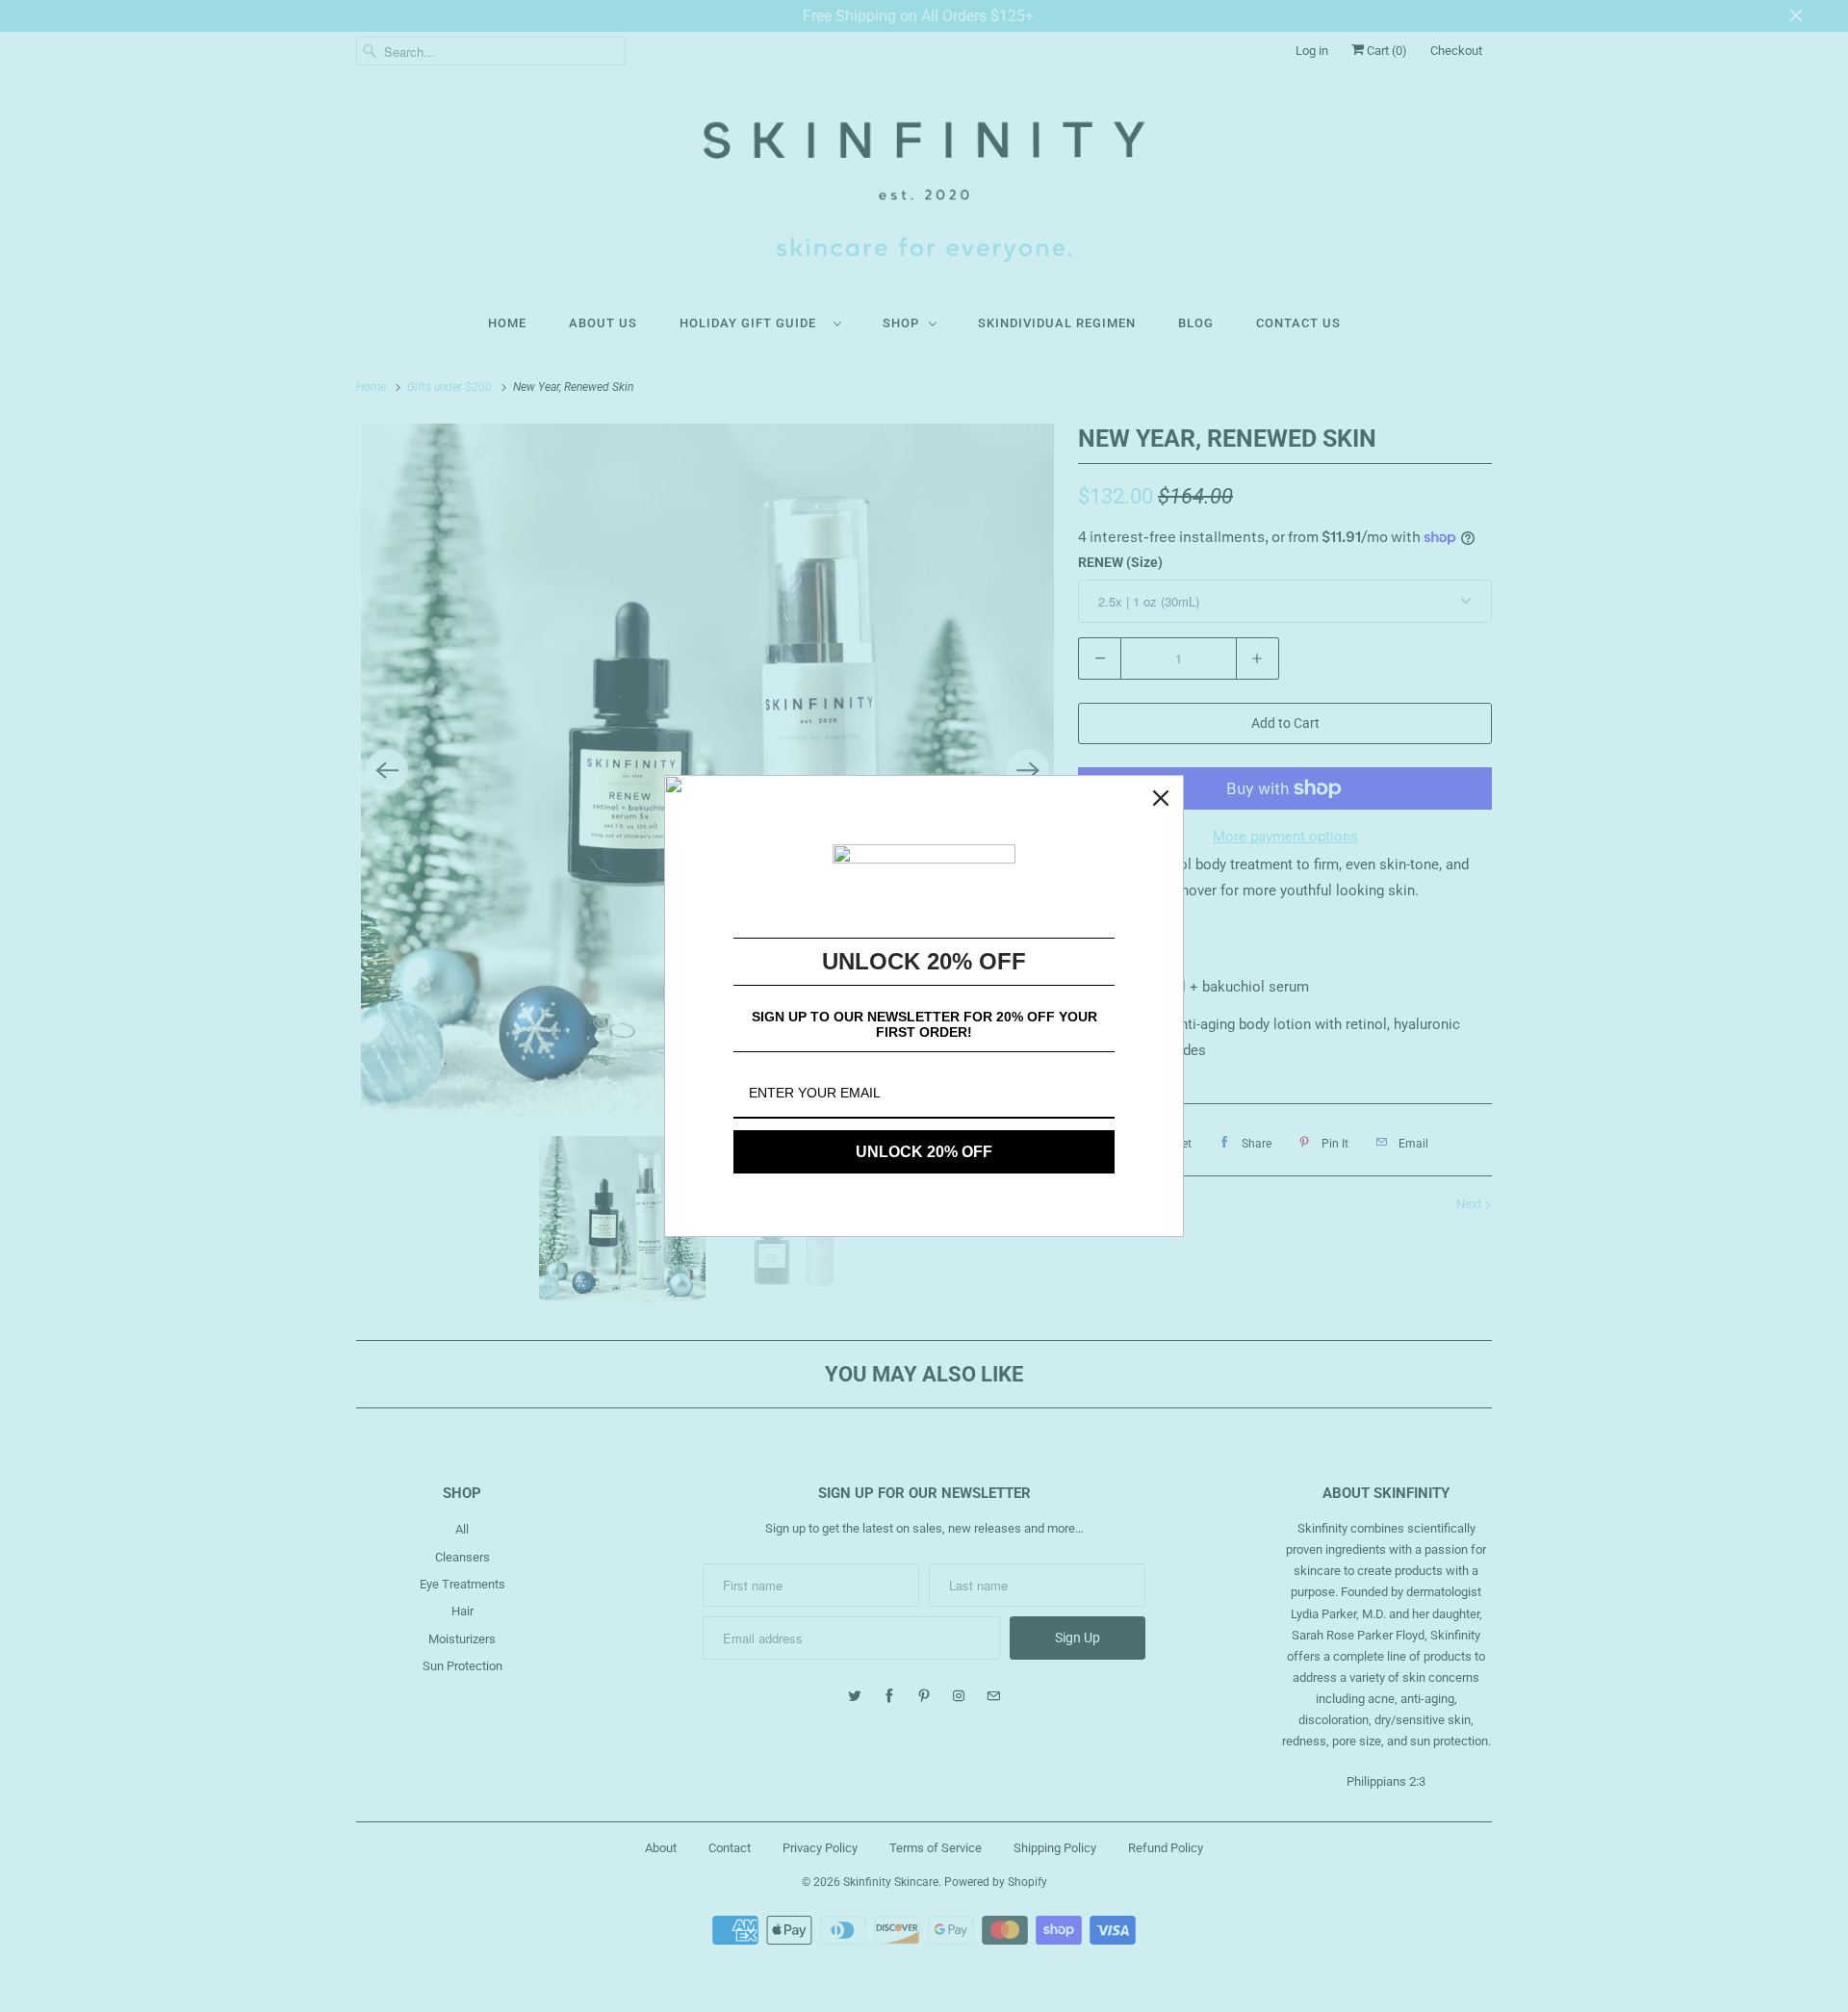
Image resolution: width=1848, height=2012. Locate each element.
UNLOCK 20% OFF (924, 1152)
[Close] (1161, 798)
